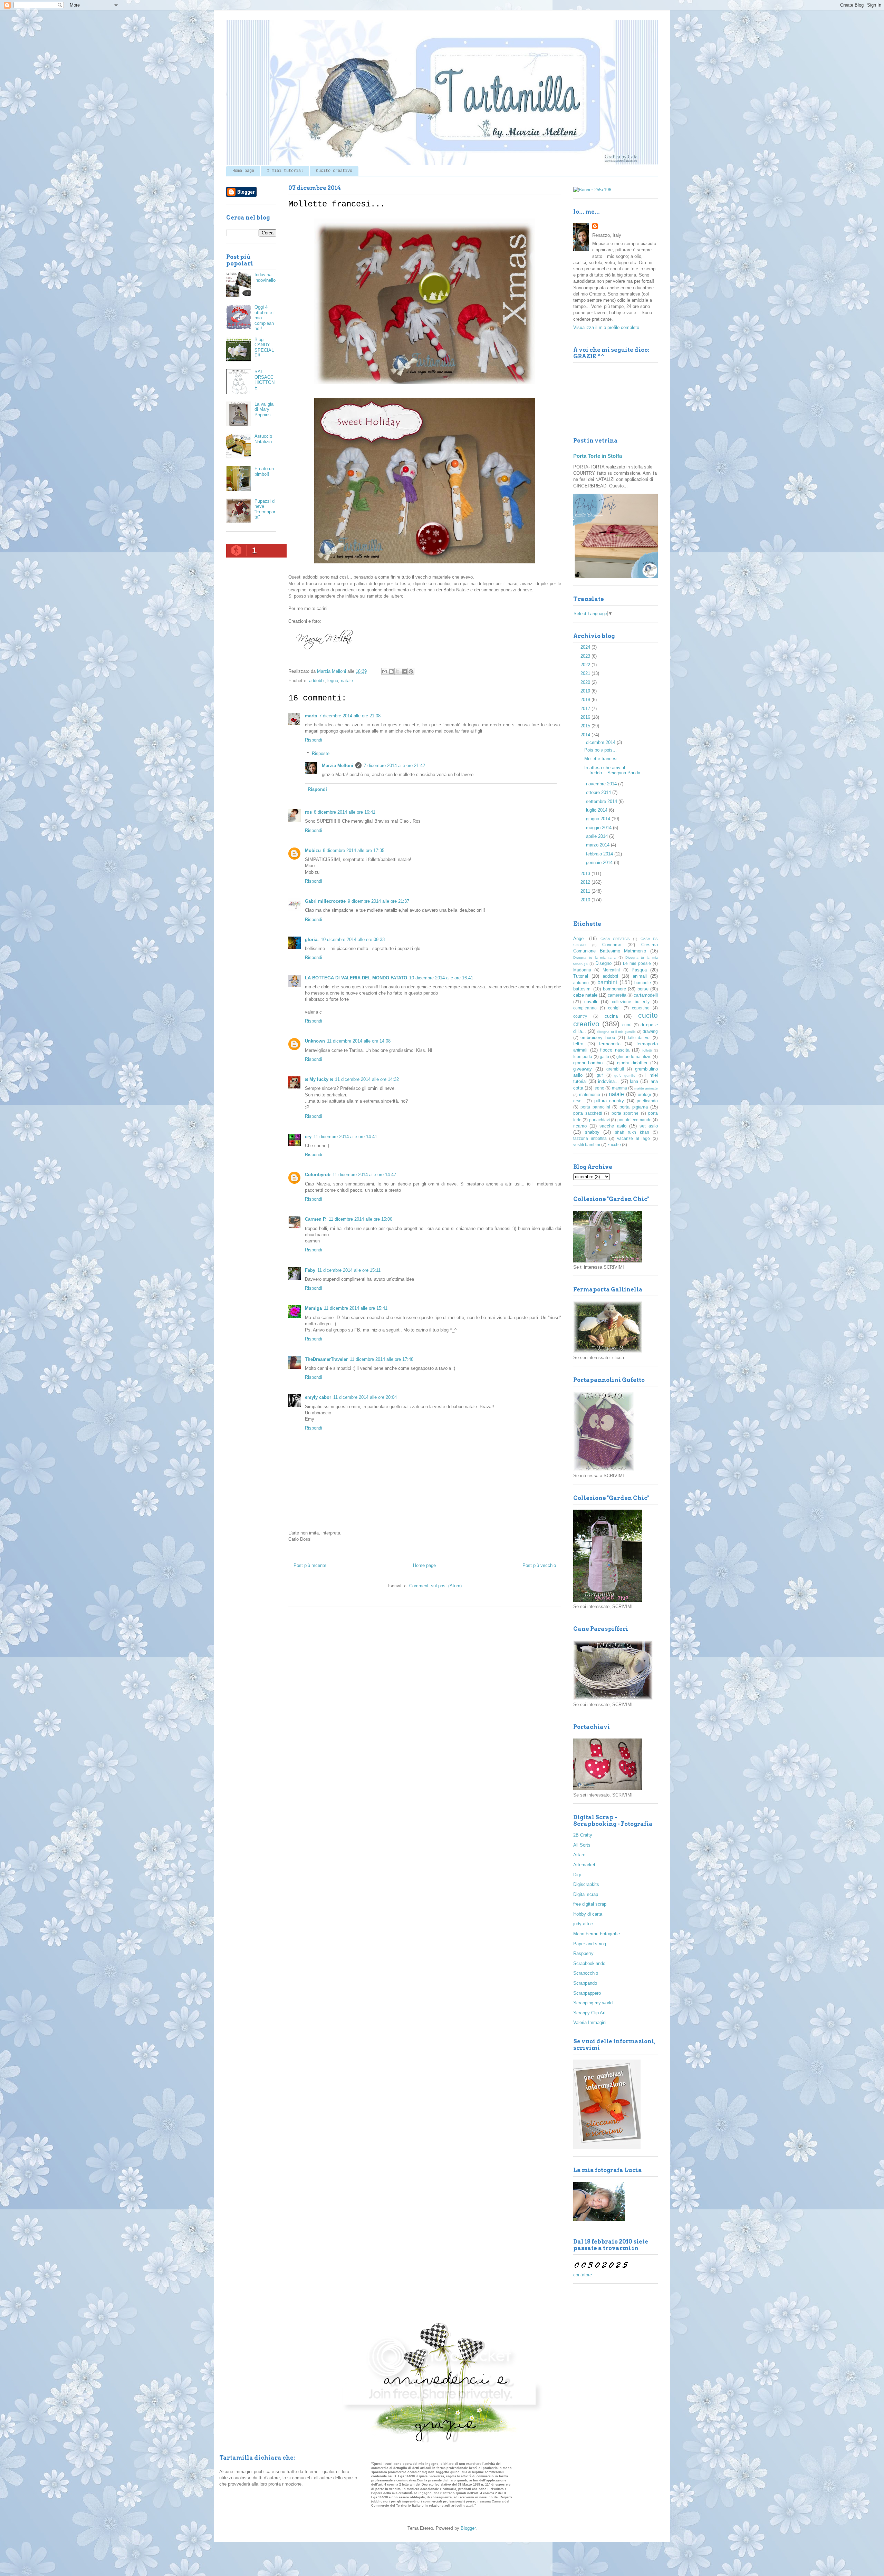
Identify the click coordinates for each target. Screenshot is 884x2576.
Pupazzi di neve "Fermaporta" (265, 509)
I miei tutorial (285, 171)
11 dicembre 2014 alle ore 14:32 (367, 1079)
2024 (586, 647)
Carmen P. (316, 1219)
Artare (579, 1855)
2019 (586, 691)
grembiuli (615, 1069)
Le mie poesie (637, 963)
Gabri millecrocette (325, 901)
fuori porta (583, 1057)
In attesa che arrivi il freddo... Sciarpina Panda (612, 770)
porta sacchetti (588, 1113)
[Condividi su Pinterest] (411, 671)
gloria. (312, 940)
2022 (586, 665)
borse (643, 989)
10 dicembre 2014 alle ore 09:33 (353, 940)
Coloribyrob (318, 1175)
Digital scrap (586, 1894)
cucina (611, 1016)
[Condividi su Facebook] (404, 671)
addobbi (317, 681)
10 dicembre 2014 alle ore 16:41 (441, 978)
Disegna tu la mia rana (594, 957)
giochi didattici (632, 1063)
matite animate (646, 1088)
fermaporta (610, 1044)
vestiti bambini (587, 1145)
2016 (586, 717)
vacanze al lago (633, 1138)
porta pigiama (633, 1107)
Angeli (579, 938)
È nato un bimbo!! (264, 471)
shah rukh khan (632, 1132)
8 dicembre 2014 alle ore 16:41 (345, 812)
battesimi (582, 989)
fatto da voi (639, 1038)
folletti (647, 1050)
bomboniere (614, 989)
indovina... (608, 1081)
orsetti (579, 1101)
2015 (586, 726)
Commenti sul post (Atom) (435, 1586)
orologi (644, 1095)
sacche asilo (613, 1126)
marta (311, 716)
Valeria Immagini (590, 2022)
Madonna (582, 970)
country (580, 1016)
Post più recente (310, 1565)
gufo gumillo (625, 1076)
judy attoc (583, 1924)
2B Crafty (583, 1835)
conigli (614, 1008)
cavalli (591, 1002)
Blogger (468, 2528)
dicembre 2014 (601, 742)
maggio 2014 (599, 828)
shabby (592, 1132)
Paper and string (590, 1944)
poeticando (647, 1101)
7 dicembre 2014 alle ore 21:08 (350, 716)
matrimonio (590, 1095)
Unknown (315, 1041)
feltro (578, 1044)
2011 (586, 891)
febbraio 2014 (600, 854)
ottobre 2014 (599, 792)
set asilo (649, 1126)
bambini (607, 982)
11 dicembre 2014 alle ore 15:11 (349, 1270)
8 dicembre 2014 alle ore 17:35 (354, 850)
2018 (586, 700)
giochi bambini (588, 1063)
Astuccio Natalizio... (265, 439)
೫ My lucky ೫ (319, 1079)
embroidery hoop (598, 1038)
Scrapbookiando (589, 1963)
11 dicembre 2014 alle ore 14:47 (364, 1175)
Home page (243, 171)
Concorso (612, 945)
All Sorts (582, 1845)
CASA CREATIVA (615, 939)
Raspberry (583, 1953)
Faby (310, 1270)
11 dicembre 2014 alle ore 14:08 (359, 1041)
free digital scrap (590, 1904)
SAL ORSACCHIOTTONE (265, 380)
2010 (586, 900)
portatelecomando (635, 1120)
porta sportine (625, 1113)
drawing (650, 1031)
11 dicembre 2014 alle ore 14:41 (345, 1137)
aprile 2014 (598, 836)
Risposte (321, 753)
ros (308, 812)
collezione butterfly (631, 1002)
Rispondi (314, 740)
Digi (577, 1875)
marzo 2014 (598, 845)
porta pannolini (595, 1107)
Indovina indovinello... (265, 280)
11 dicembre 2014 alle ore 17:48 (382, 1359)
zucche (614, 1145)
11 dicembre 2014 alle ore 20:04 (365, 1397)
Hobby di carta (588, 1914)
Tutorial (581, 976)
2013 (586, 874)
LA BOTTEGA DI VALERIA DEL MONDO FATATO (356, 978)
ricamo (580, 1126)
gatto (604, 1057)
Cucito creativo (334, 171)
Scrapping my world (593, 2003)
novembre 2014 (602, 784)
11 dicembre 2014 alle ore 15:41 (356, 1308)
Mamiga (313, 1308)
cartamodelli (646, 995)
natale (347, 681)
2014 (586, 735)
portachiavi (599, 1120)
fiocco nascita (615, 1050)
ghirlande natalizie (634, 1057)
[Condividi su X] (398, 671)
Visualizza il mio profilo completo (606, 327)
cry (308, 1137)
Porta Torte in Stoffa (598, 456)
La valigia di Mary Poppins (264, 409)
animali (640, 976)
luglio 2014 (597, 810)
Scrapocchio (586, 1973)
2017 (586, 709)
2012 (586, 882)
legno (333, 681)
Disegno (603, 963)
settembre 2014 (602, 801)
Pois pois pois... (600, 750)
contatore (583, 2275)
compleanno (585, 1008)
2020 (586, 682)
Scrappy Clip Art (589, 2013)
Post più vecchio (539, 1565)
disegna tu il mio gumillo (616, 1032)
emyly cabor (318, 1397)
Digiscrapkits (586, 1884)
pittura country (609, 1101)
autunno (581, 983)
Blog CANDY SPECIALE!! (264, 348)
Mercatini (611, 970)
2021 (586, 673)
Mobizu (313, 850)
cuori (627, 1025)
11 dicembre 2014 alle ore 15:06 (361, 1219)
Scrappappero (587, 1993)
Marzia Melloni (338, 766)
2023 (586, 656)
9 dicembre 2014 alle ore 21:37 (378, 901)
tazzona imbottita (590, 1138)
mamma (619, 1088)
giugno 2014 (599, 819)
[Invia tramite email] (385, 671)
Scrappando (585, 1983)
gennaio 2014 (600, 863)
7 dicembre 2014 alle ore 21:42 (394, 766)
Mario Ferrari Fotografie (597, 1934)
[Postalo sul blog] (391, 671)
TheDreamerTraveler (326, 1359)
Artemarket (584, 1865)
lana (634, 1081)
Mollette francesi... (603, 759)
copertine (641, 1008)
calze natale (585, 995)
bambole (643, 983)
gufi (600, 1075)
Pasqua (639, 970)
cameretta (617, 995)
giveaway (583, 1069)
